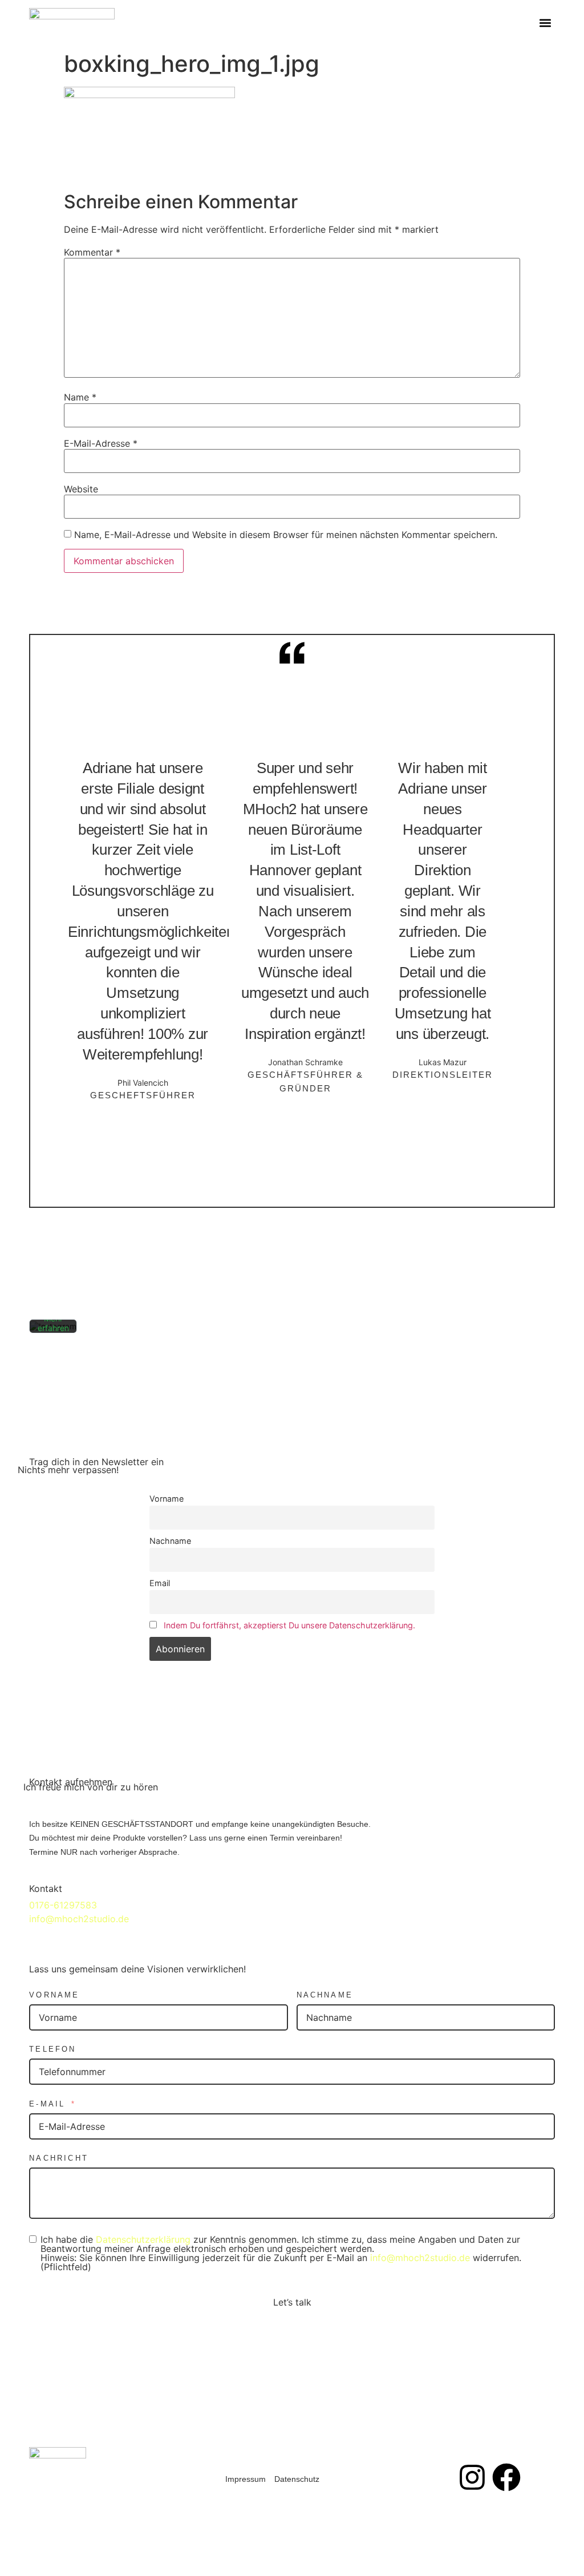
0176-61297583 (63, 1905)
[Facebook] (506, 2477)
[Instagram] (472, 2477)
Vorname (167, 1499)
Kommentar (92, 252)
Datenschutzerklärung (143, 2239)
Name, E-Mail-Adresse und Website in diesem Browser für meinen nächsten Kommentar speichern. (286, 535)
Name (80, 397)
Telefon (52, 2049)
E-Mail (47, 2104)
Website (81, 489)
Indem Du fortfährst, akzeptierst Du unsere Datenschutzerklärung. (289, 1625)
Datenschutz (297, 2479)
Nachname (170, 1541)
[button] (546, 23)
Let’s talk (292, 2302)
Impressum (246, 2479)
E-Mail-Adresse (101, 443)
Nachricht (59, 2158)
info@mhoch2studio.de (79, 1919)
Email (160, 1583)
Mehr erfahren (53, 1323)
